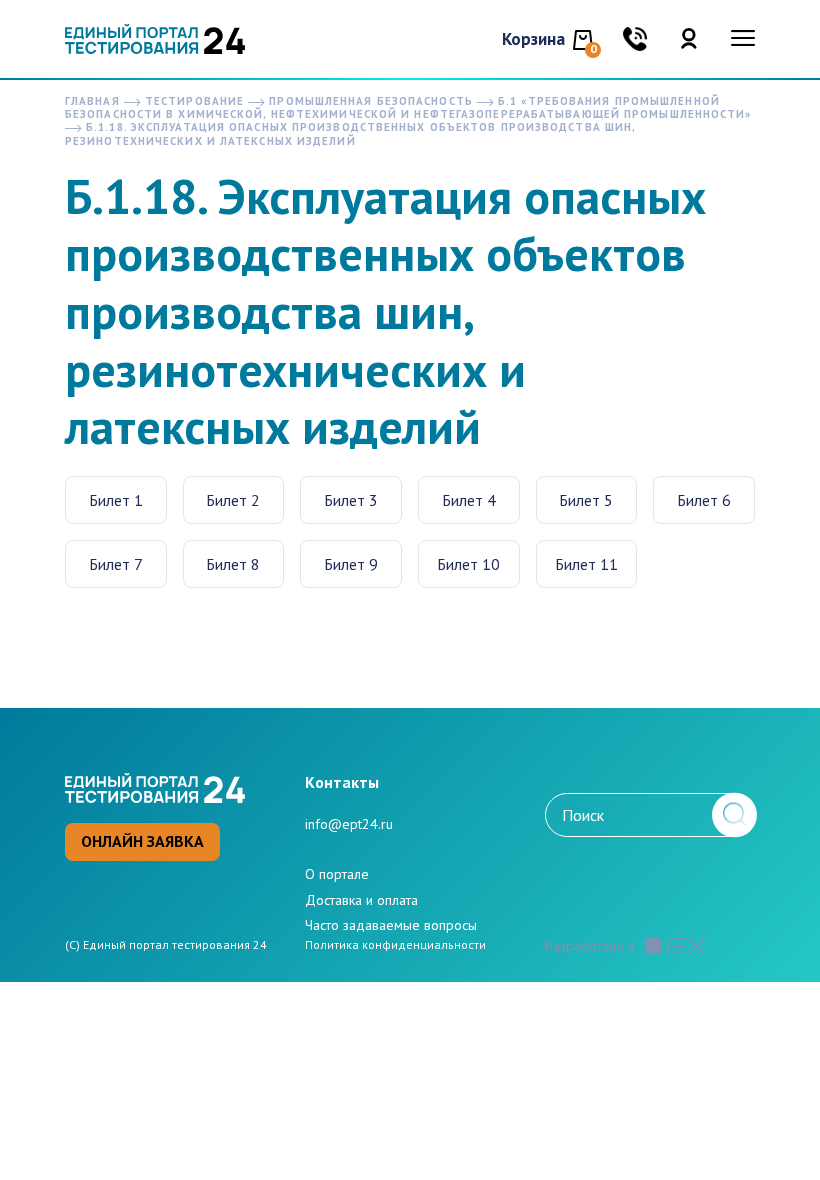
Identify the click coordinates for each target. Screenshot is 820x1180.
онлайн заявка (142, 841)
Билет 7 (116, 564)
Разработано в (590, 946)
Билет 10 (468, 564)
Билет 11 (586, 564)
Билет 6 (704, 500)
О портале (337, 874)
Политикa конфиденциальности (395, 945)
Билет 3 (351, 500)
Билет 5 (586, 500)
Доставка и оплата (361, 900)
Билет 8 (233, 564)
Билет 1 (116, 500)
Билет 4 (469, 500)
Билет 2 (233, 500)
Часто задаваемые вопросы (391, 925)
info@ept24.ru (349, 824)
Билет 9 (351, 564)
